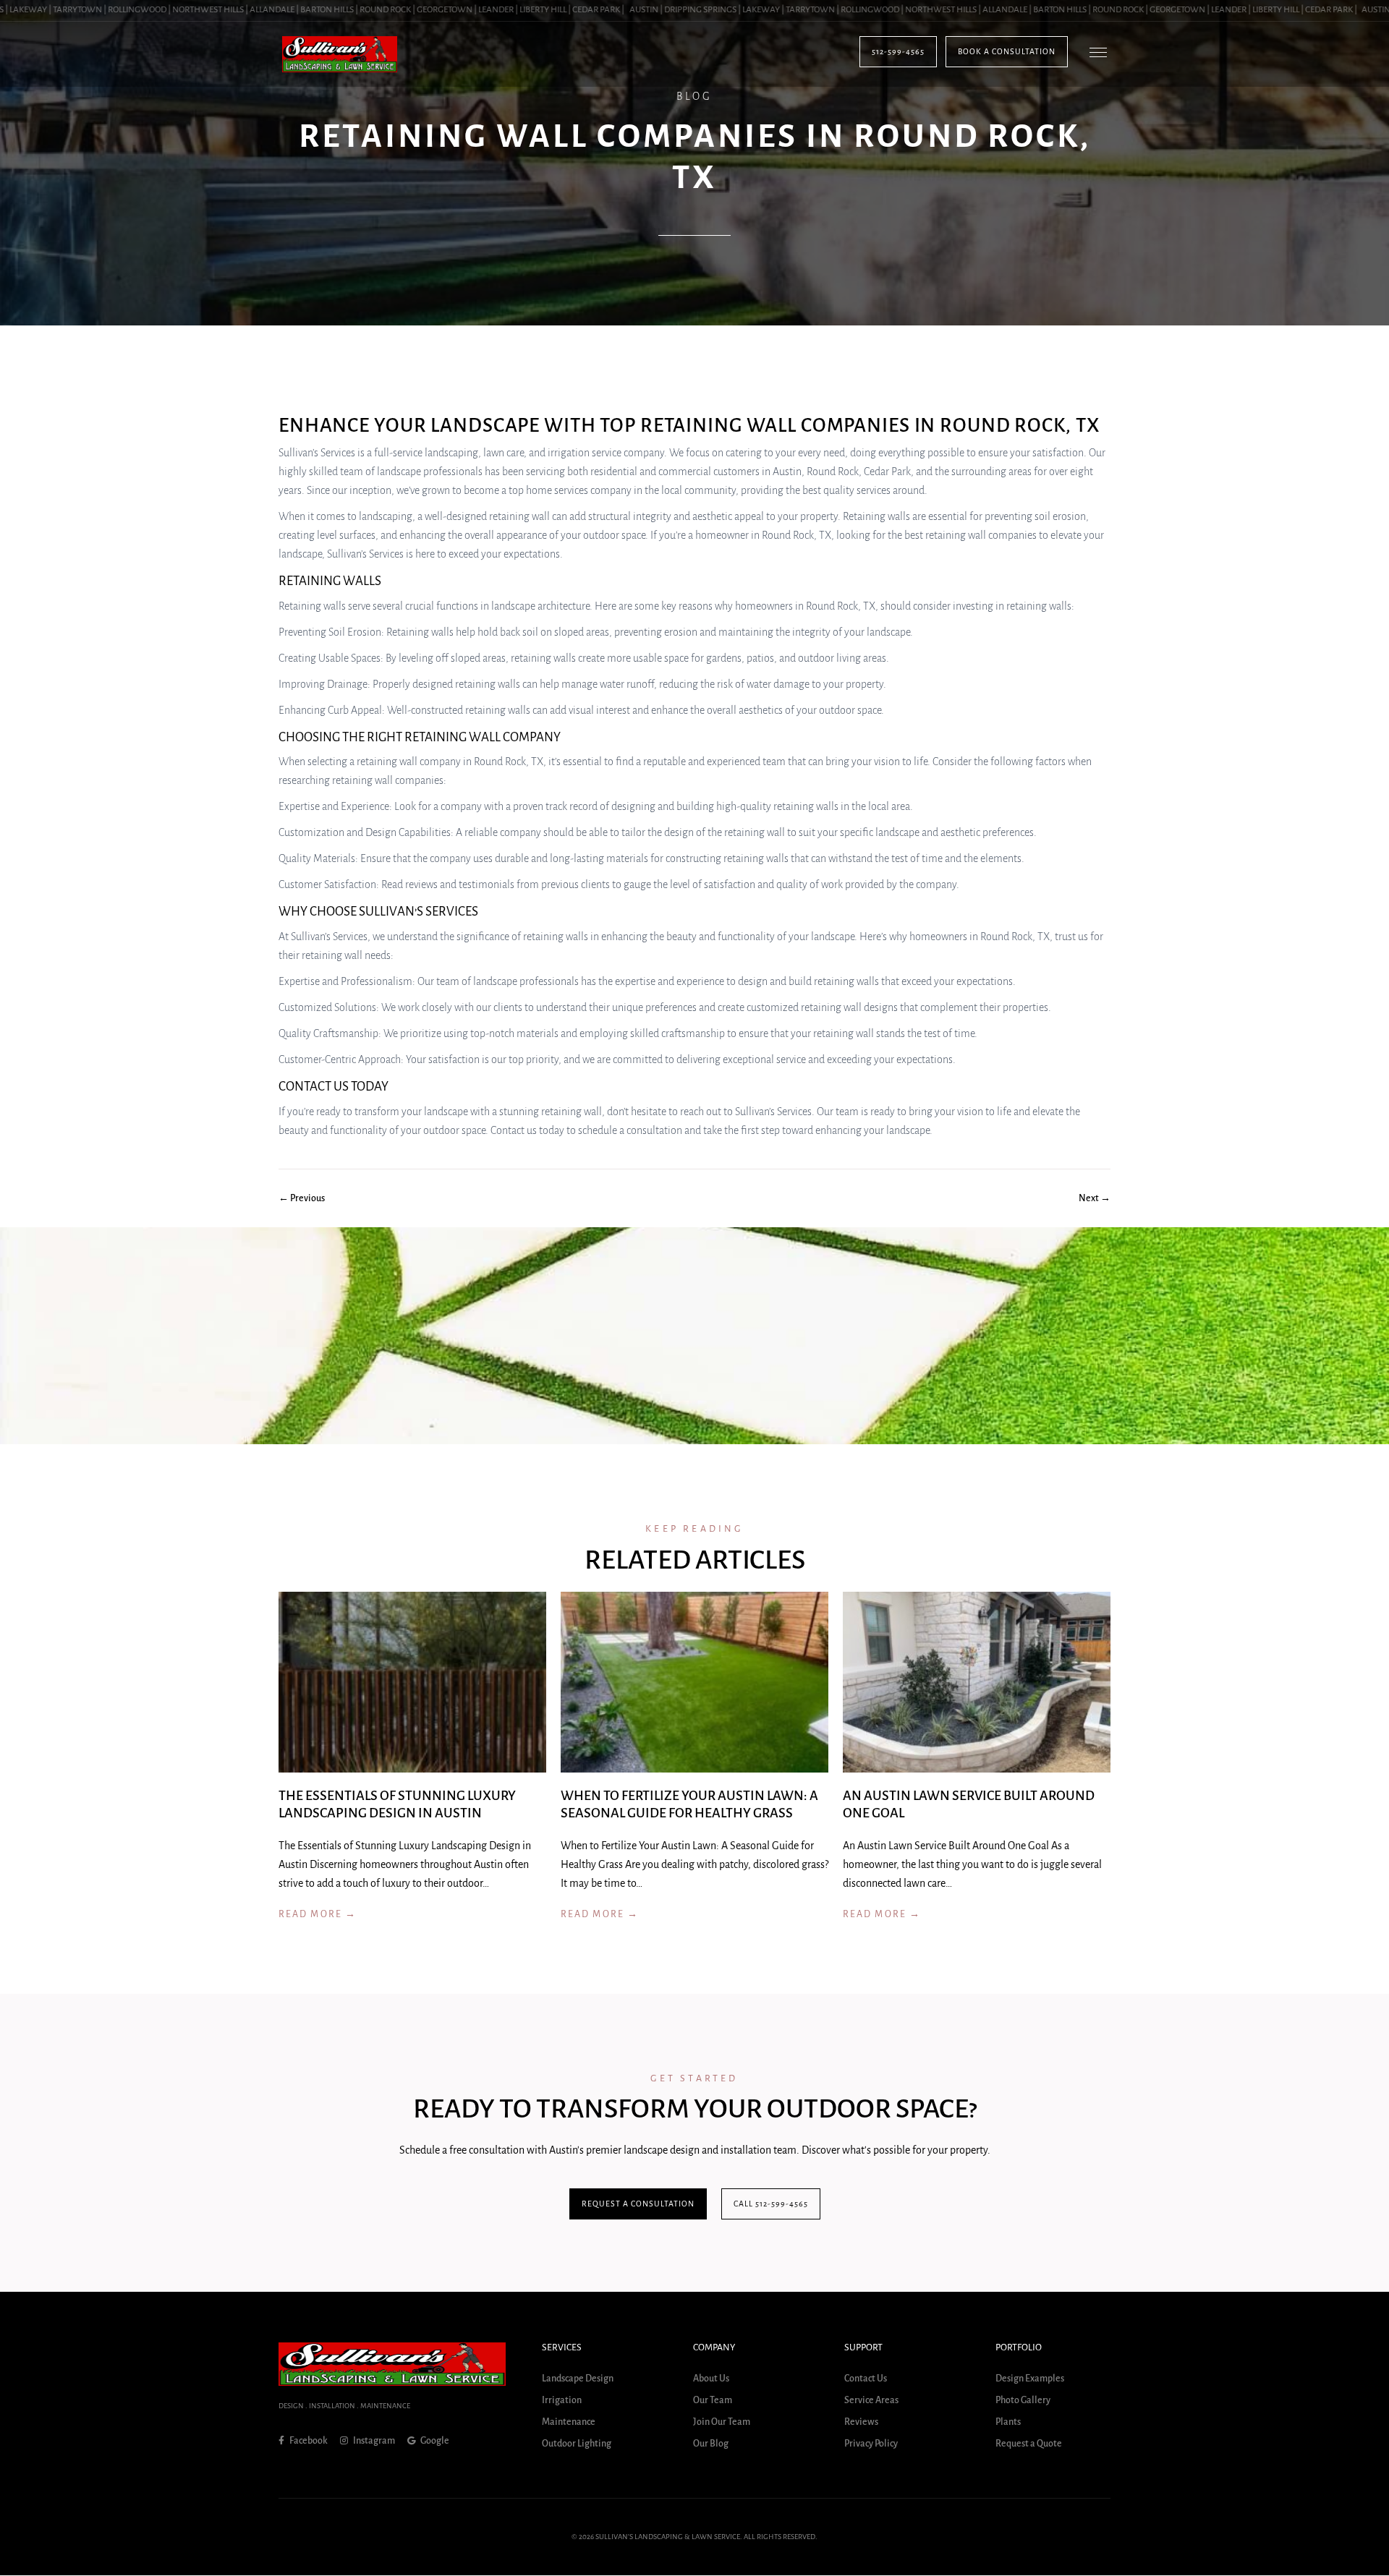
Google (434, 2441)
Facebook (308, 2441)
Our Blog (711, 2444)
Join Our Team (722, 2423)
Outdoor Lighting (577, 2444)
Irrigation (562, 2401)
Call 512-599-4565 (771, 2204)
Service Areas (871, 2401)
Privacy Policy (871, 2444)
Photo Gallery (1023, 2401)
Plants (1008, 2423)
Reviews (861, 2423)
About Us (711, 2379)
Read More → (318, 1914)
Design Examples (1030, 2379)
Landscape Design (578, 2379)
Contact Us (866, 2379)
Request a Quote (1029, 2444)
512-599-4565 (898, 51)
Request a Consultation (638, 2204)
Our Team (713, 2401)
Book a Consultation (1007, 51)
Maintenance (569, 2423)
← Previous (302, 1198)
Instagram (373, 2441)
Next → (1095, 1198)
